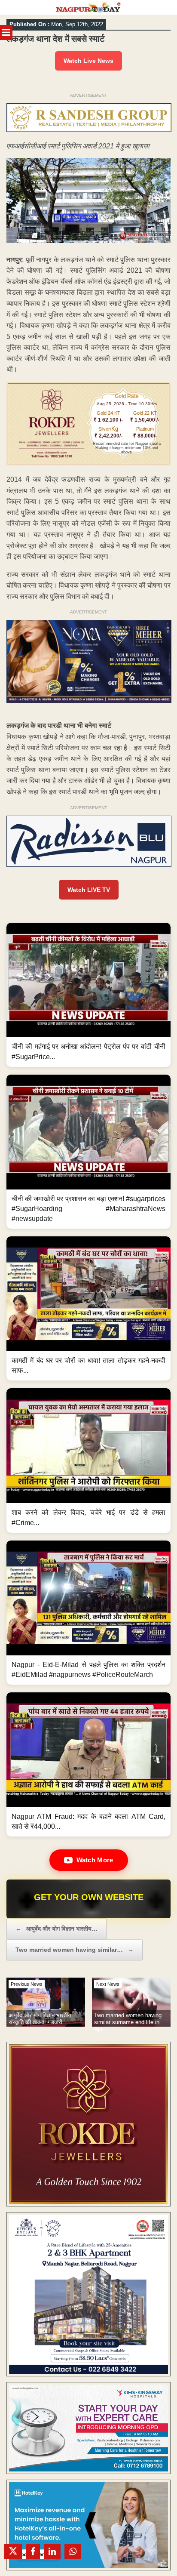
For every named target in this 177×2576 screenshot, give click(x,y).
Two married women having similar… (75, 1950)
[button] (88, 995)
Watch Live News (88, 61)
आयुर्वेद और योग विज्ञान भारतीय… (56, 1929)
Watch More (95, 1860)
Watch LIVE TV (89, 890)
